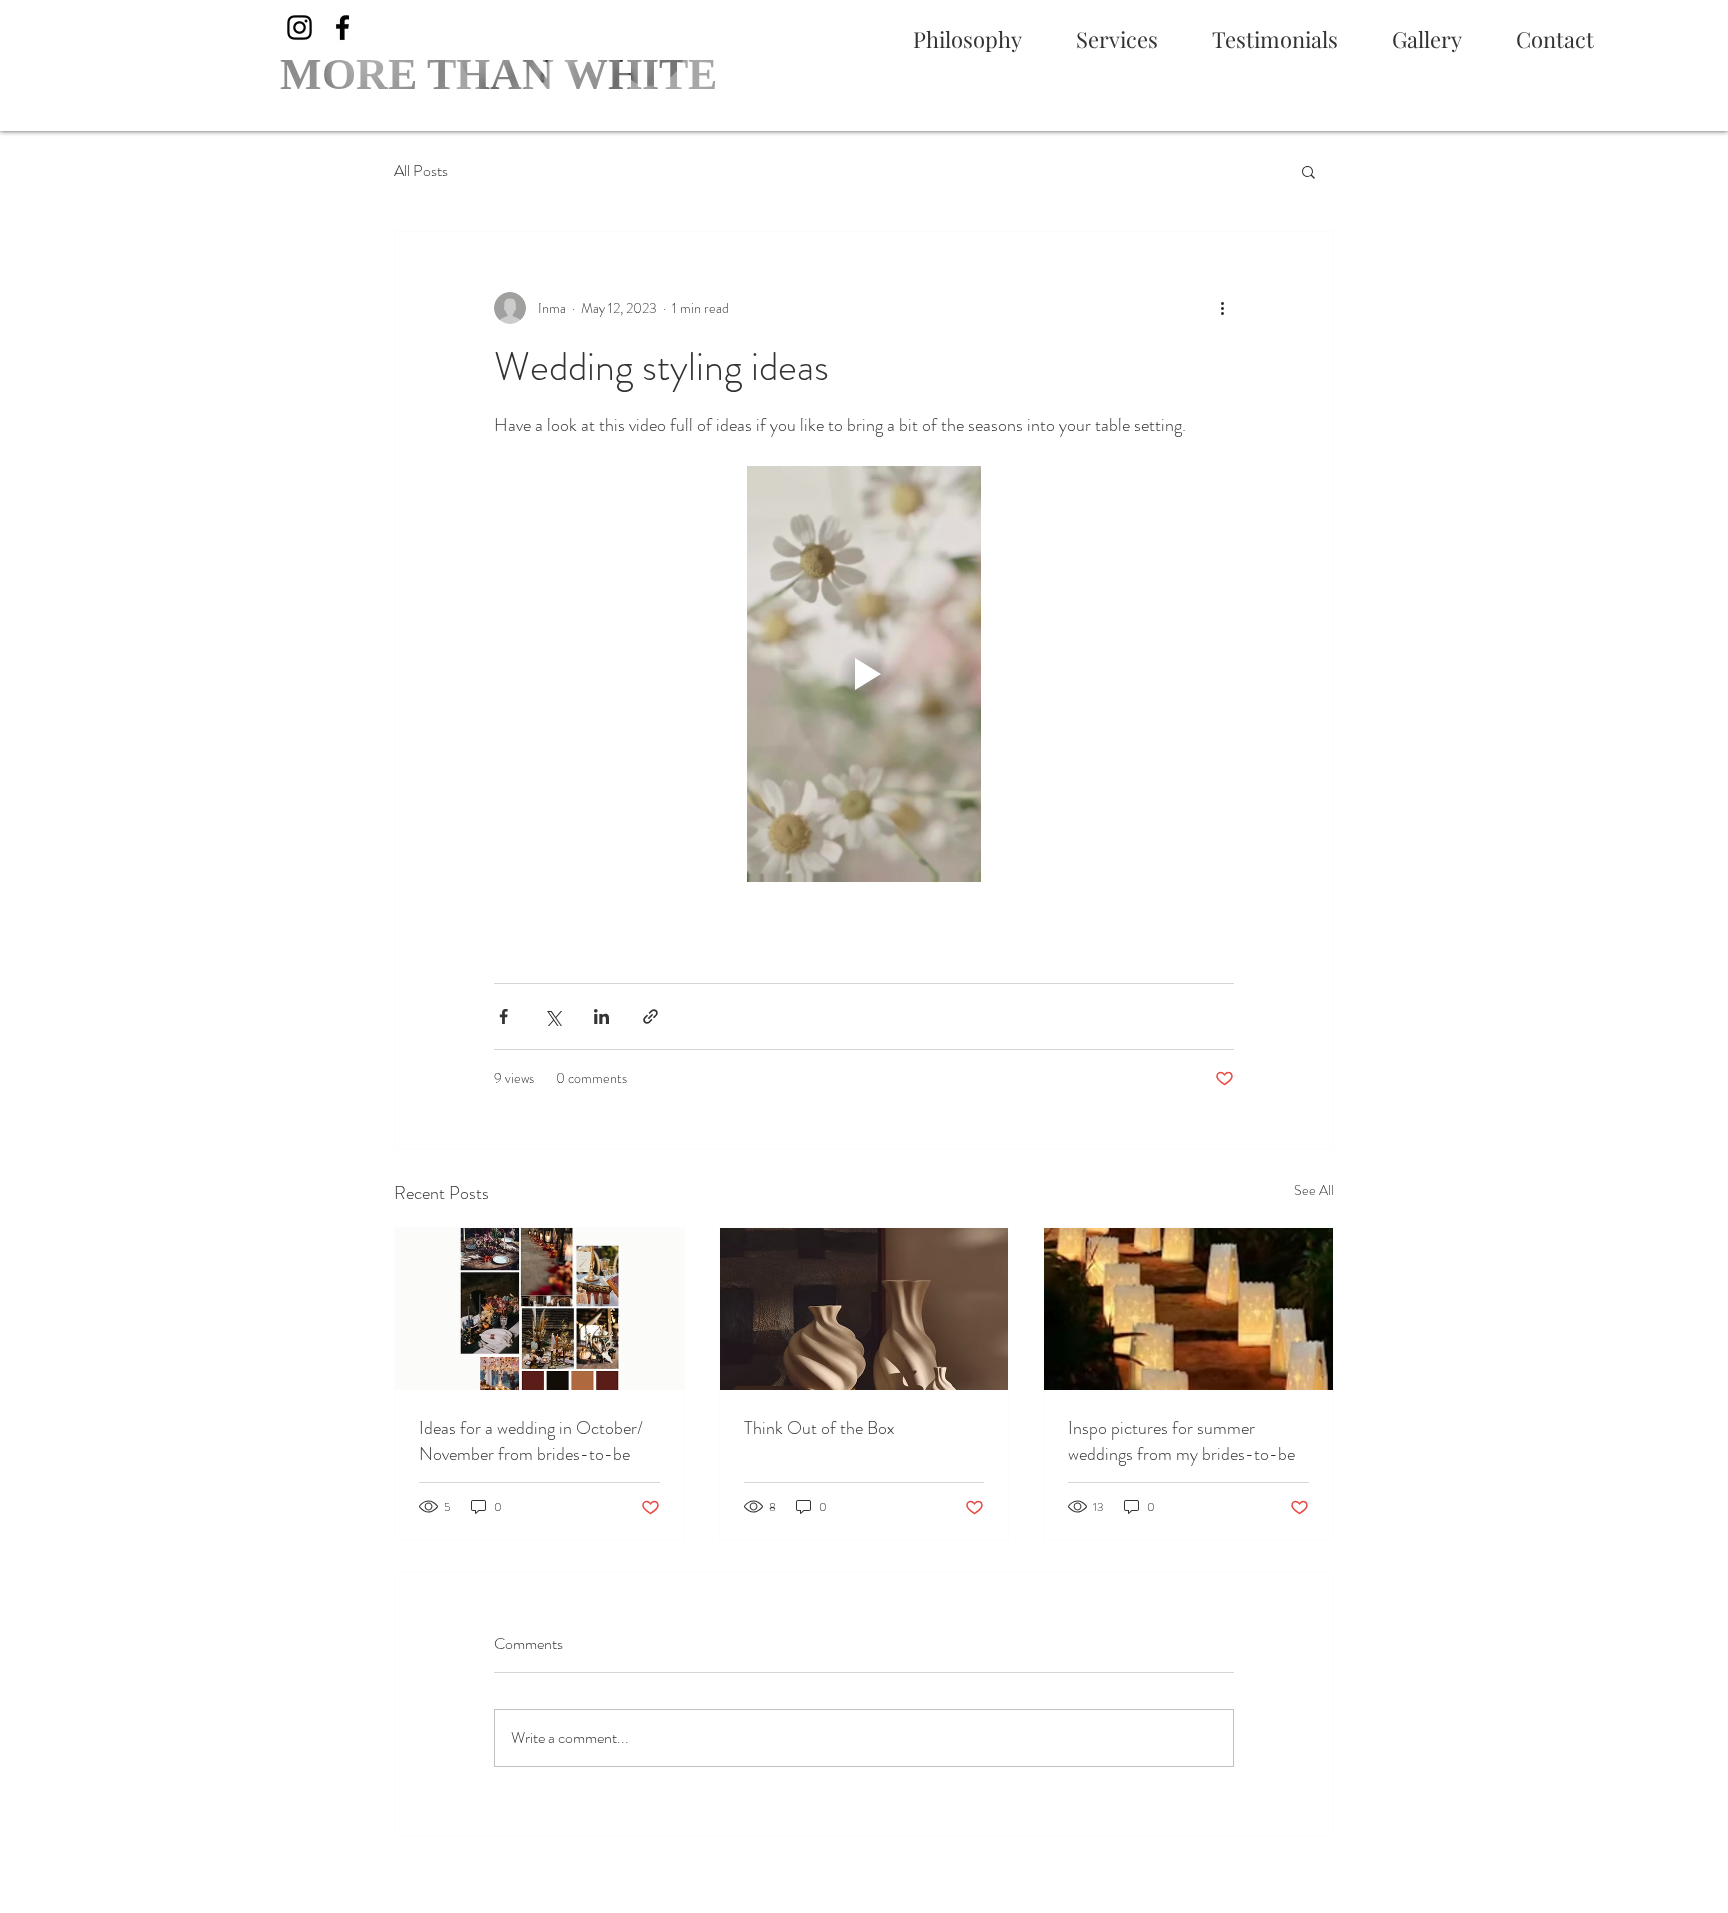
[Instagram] (299, 27)
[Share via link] (650, 1016)
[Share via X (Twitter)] (552, 1016)
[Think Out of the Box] (864, 1309)
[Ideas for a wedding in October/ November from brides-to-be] (539, 1309)
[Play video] (864, 674)
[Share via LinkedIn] (601, 1016)
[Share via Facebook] (503, 1016)
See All (1314, 1190)
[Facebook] (342, 27)
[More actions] (1222, 308)
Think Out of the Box (819, 1428)
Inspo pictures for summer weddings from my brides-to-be (1181, 1441)
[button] (1308, 171)
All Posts (421, 171)
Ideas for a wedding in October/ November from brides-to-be (531, 1441)
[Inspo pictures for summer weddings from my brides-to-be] (1188, 1309)
